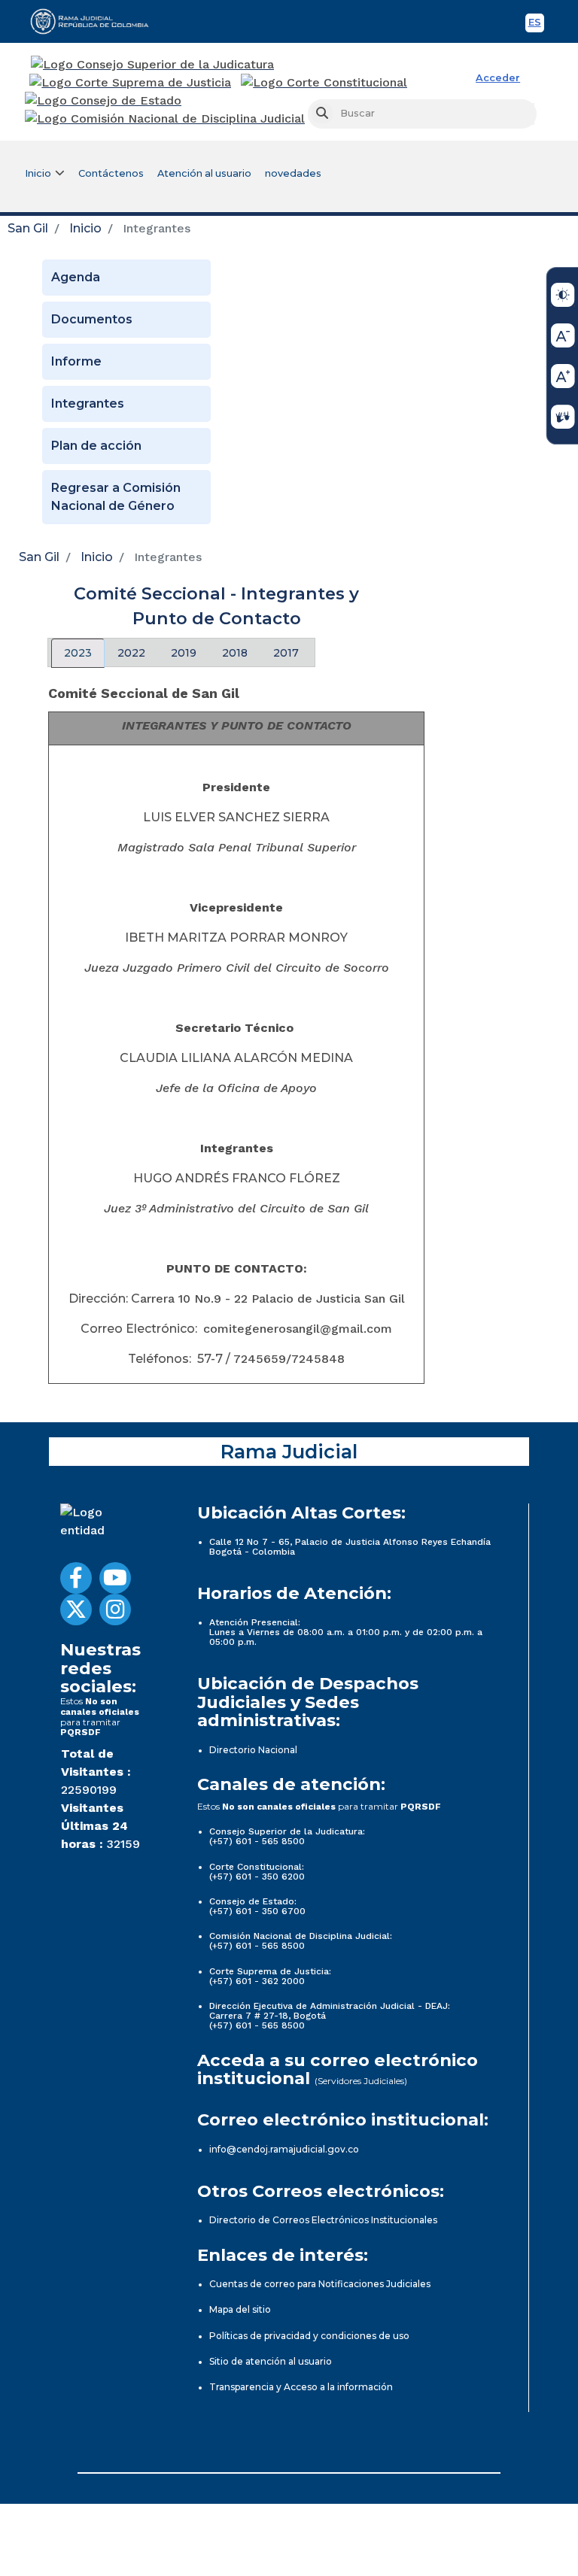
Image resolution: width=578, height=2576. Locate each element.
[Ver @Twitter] (76, 1610)
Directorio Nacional (253, 1750)
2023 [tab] (78, 653)
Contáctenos (111, 173)
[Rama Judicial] (96, 21)
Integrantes (88, 404)
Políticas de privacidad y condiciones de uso (309, 2336)
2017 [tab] (286, 653)
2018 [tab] (235, 653)
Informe (76, 361)
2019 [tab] (184, 653)
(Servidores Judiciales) (361, 2081)
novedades (293, 173)
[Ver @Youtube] (115, 1578)
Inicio (85, 228)
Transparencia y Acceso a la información (301, 2387)
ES (536, 24)
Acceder (498, 78)
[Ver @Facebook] (76, 1578)
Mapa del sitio (240, 2309)
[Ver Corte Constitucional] (325, 83)
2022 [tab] (131, 653)
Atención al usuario (204, 173)
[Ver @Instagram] (115, 1610)
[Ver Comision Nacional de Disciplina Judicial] (165, 119)
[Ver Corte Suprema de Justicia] (131, 83)
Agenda (76, 277)
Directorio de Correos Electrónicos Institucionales (323, 2220)
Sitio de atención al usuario (271, 2361)
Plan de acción (96, 446)
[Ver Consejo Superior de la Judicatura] (152, 65)
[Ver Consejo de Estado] (103, 101)
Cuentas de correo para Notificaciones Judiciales (320, 2284)
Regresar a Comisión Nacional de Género (116, 497)
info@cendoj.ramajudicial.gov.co (284, 2149)
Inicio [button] (38, 173)
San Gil (28, 228)
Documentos (92, 319)
